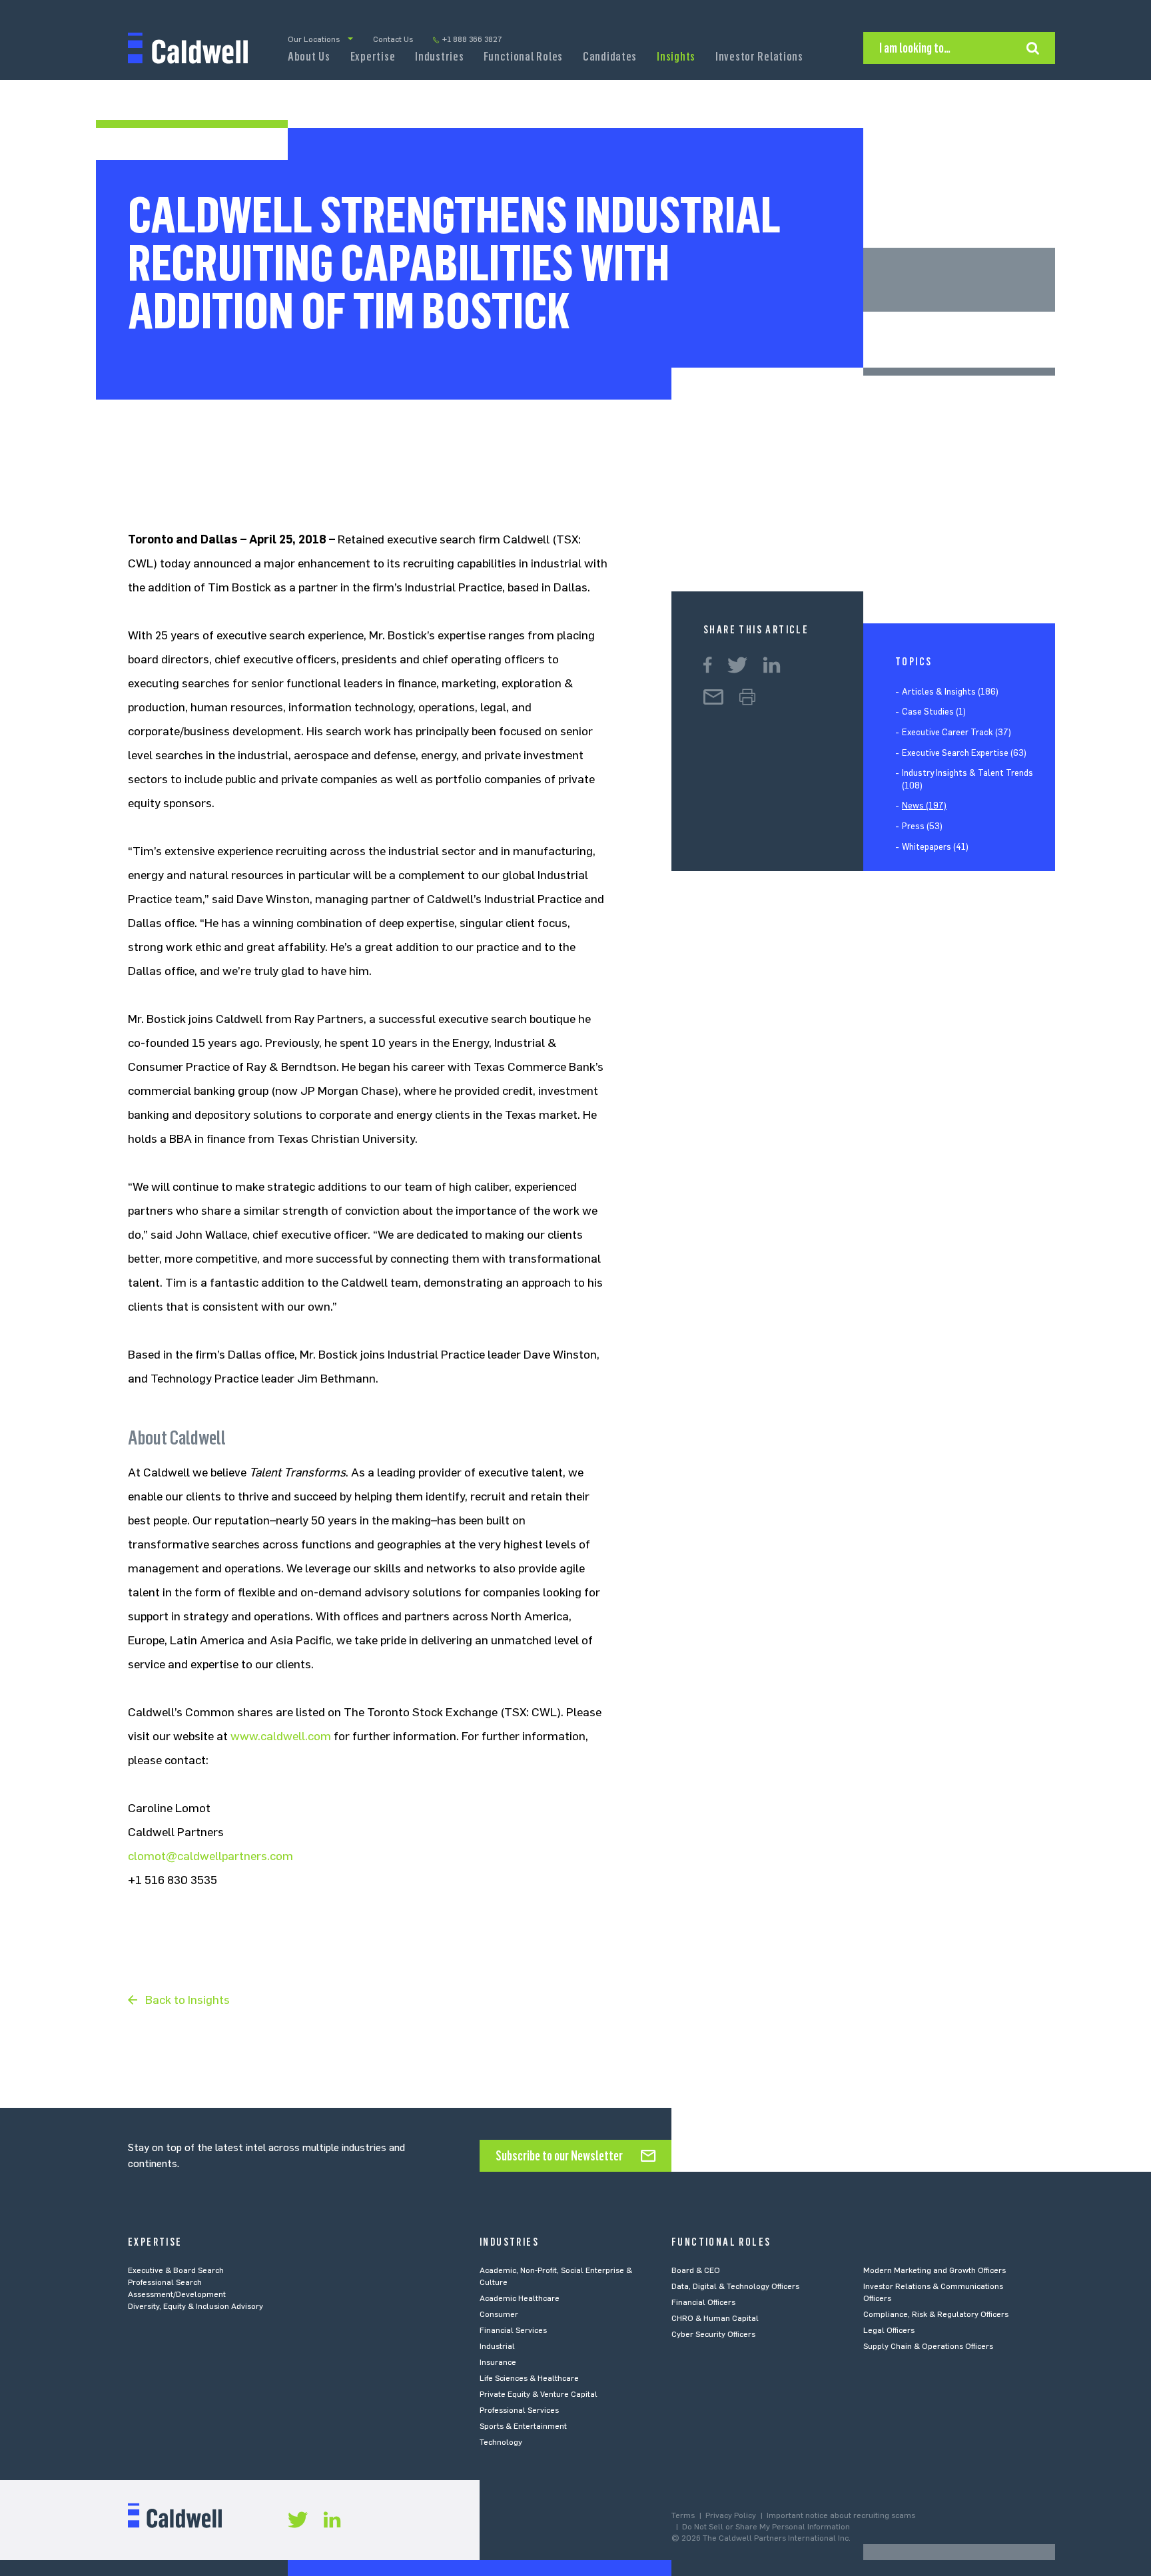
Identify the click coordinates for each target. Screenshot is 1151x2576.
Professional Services (519, 2410)
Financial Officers (703, 2302)
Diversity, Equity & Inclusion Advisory (195, 2306)
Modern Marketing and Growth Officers (935, 2270)
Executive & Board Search (176, 2270)
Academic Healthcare (520, 2298)
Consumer (499, 2314)
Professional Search (165, 2282)
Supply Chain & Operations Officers (928, 2346)
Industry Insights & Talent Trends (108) (967, 780)
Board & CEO (696, 2270)
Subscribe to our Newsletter (559, 2156)
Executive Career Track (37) (957, 732)
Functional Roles (523, 57)
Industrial (497, 2346)
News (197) (924, 806)
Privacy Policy (731, 2515)
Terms (683, 2515)
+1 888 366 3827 (472, 39)
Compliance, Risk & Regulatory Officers (936, 2314)
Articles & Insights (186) (950, 692)
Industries (439, 57)
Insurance (498, 2362)
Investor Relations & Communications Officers (933, 2292)
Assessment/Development (177, 2294)
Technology (501, 2442)
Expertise (373, 57)
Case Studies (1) (934, 712)
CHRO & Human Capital (715, 2318)
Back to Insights (188, 2000)
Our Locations (314, 39)
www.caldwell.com (281, 1736)
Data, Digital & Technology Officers (735, 2286)
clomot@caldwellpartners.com (210, 1856)
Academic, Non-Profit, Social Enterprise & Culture (556, 2276)
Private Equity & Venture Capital (539, 2394)
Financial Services (513, 2330)
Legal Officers (889, 2330)
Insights (676, 57)
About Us (309, 57)
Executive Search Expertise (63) (964, 753)
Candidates (610, 57)
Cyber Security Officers (713, 2334)
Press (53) (922, 826)
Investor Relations (759, 57)
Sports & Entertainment (523, 2426)
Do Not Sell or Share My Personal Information (766, 2527)
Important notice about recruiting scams (841, 2515)
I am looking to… (915, 48)
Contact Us (393, 39)
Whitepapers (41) (935, 847)
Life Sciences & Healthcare (529, 2378)
